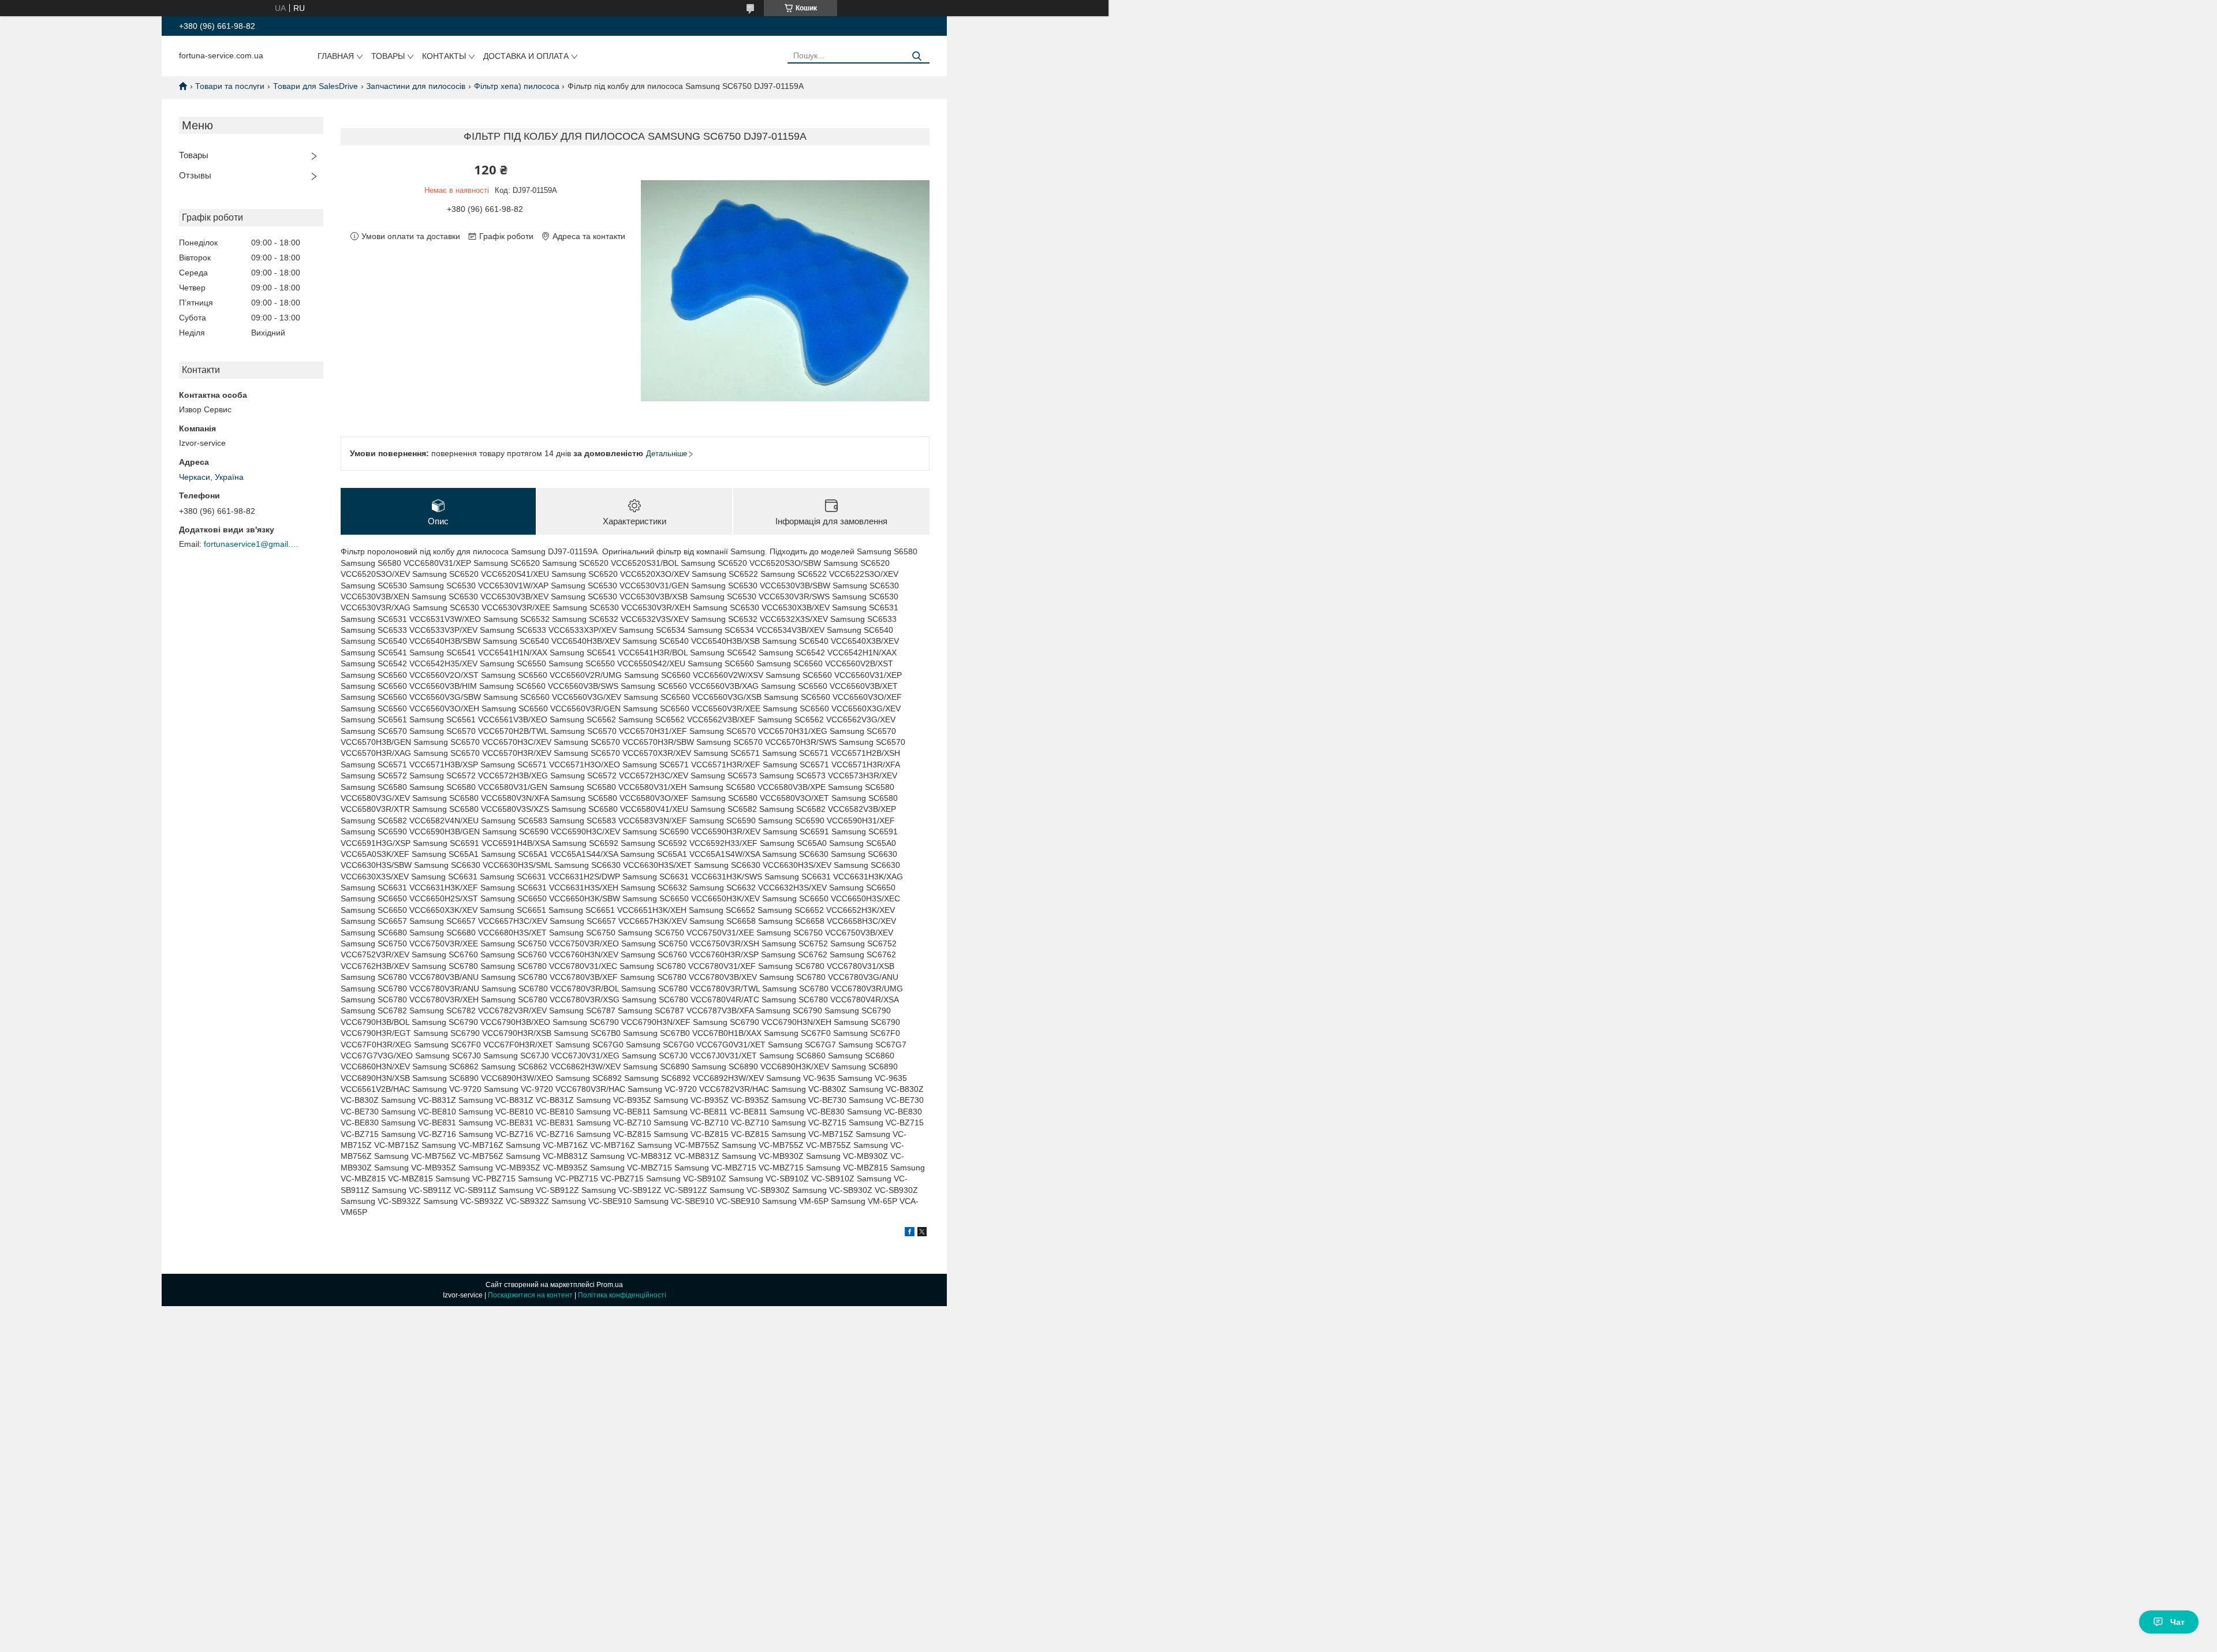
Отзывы (195, 175)
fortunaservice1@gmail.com (253, 544)
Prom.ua (610, 1285)
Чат (2177, 1622)
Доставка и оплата (526, 56)
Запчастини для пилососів (416, 86)
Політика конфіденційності (622, 1295)
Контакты (444, 56)
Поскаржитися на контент (530, 1295)
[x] (922, 1233)
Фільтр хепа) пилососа (517, 86)
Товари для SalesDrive (316, 86)
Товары (388, 56)
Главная (336, 56)
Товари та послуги (230, 86)
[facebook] (910, 1233)
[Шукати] (917, 56)
